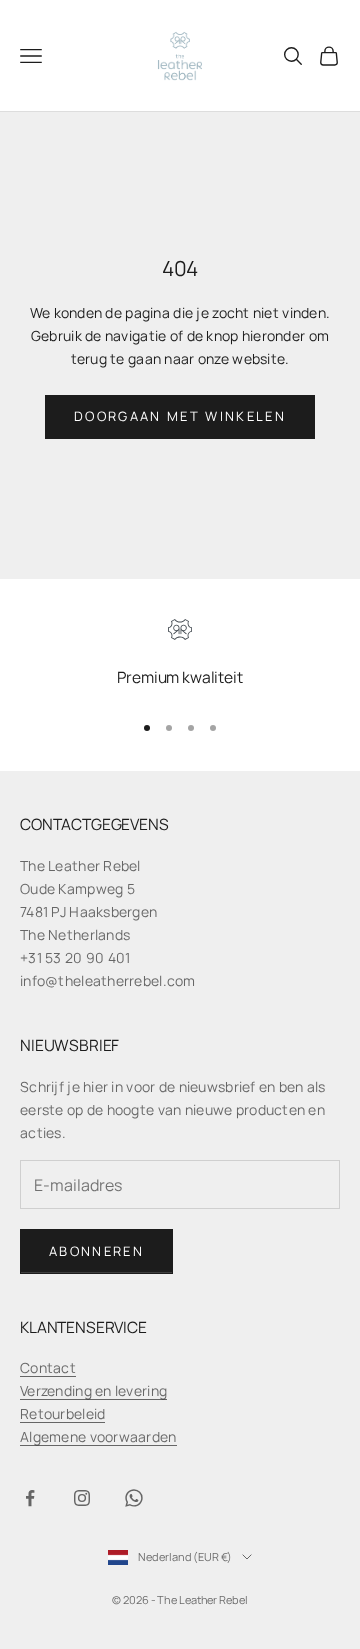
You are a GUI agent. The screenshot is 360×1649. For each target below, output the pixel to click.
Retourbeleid (62, 1413)
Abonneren (96, 1251)
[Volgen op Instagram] (82, 1498)
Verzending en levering (93, 1390)
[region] (180, 656)
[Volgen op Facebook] (30, 1498)
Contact (48, 1367)
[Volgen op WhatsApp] (134, 1498)
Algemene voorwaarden (98, 1436)
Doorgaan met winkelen (180, 416)
